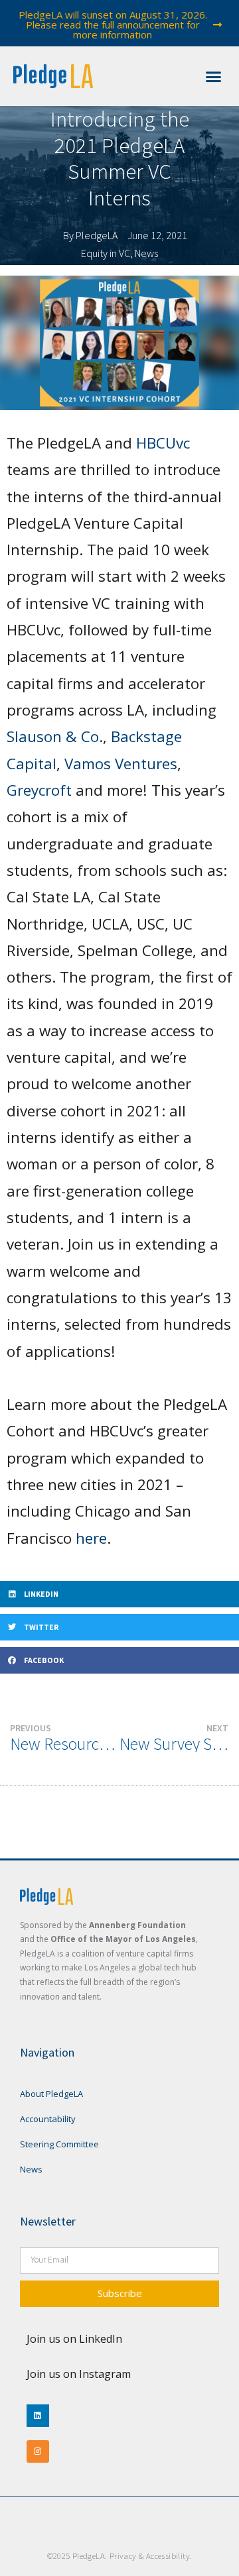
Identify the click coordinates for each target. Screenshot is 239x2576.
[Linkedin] (38, 2416)
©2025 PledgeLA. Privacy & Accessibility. (120, 2555)
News (146, 253)
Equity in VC (106, 253)
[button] (214, 76)
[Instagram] (38, 2451)
